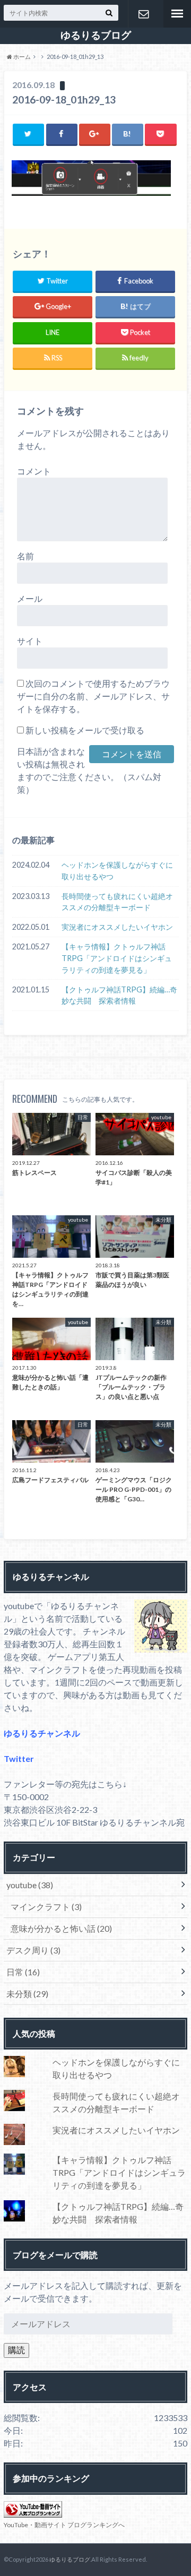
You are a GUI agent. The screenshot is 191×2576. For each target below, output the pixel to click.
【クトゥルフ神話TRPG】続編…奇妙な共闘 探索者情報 (119, 995)
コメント (34, 471)
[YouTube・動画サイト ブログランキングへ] (33, 2511)
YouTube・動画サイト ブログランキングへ (64, 2525)
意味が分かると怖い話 (61, 1928)
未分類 (27, 1994)
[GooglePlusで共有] (95, 134)
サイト (30, 641)
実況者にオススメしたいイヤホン (117, 927)
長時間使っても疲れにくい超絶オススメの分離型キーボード (117, 902)
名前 (25, 556)
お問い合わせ (143, 14)
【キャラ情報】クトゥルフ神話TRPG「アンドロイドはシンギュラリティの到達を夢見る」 (117, 958)
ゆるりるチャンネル (42, 1733)
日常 (23, 1972)
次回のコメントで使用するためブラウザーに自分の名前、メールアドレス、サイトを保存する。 (93, 696)
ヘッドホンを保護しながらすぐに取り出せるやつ (117, 871)
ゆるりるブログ (96, 35)
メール (30, 598)
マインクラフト (46, 1907)
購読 (16, 2350)
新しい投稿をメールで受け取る (85, 730)
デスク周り (33, 1950)
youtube (30, 1885)
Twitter (19, 1758)
